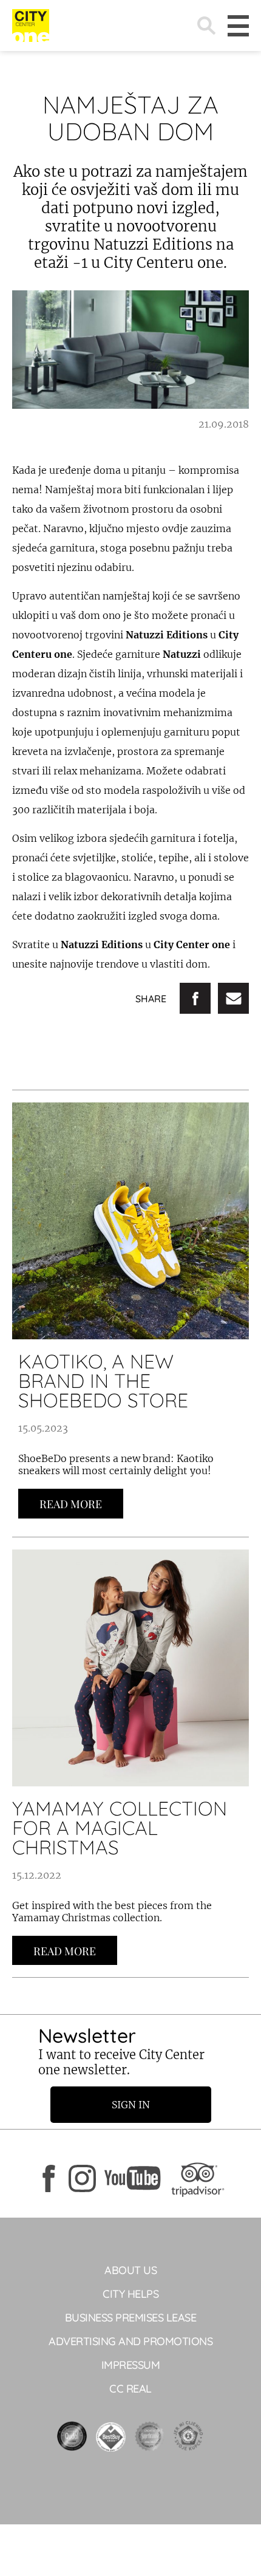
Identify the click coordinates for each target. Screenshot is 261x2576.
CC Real (130, 2389)
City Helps (130, 2294)
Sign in (131, 2105)
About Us (130, 2270)
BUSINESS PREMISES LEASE (131, 2318)
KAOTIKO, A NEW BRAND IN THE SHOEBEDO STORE (103, 1381)
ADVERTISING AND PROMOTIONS (130, 2341)
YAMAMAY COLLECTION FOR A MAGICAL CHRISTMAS (120, 1828)
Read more (71, 1504)
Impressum (131, 2365)
